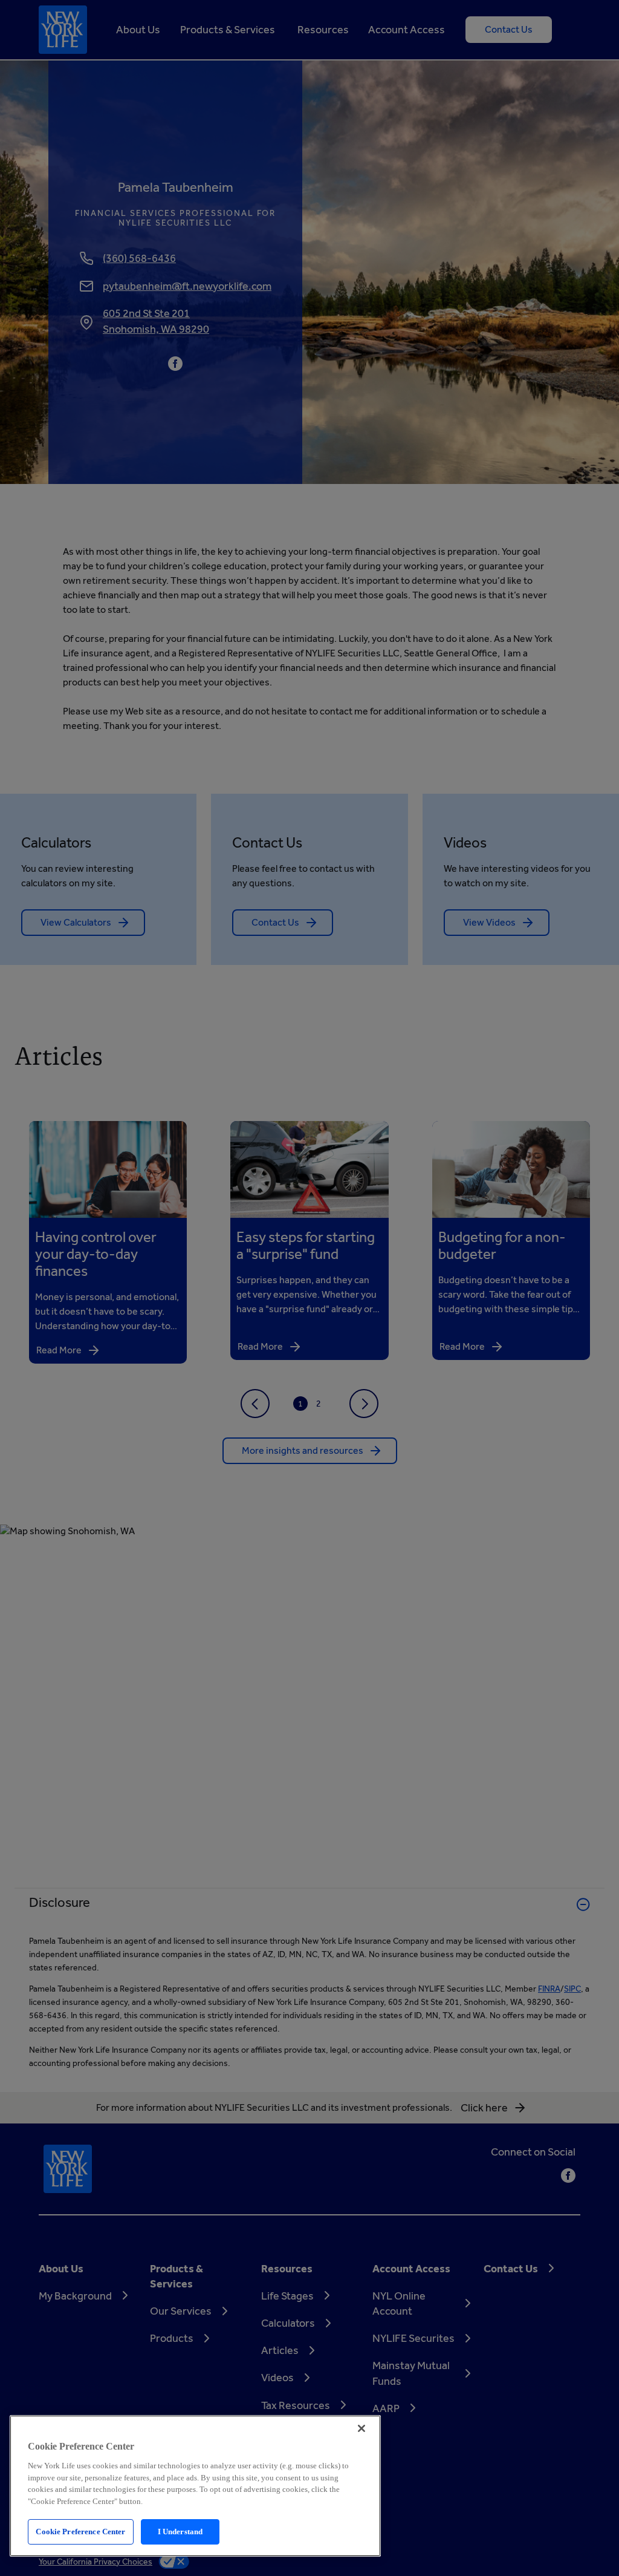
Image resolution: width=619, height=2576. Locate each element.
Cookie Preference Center (80, 2532)
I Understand (180, 2532)
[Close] (361, 2428)
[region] (195, 2486)
